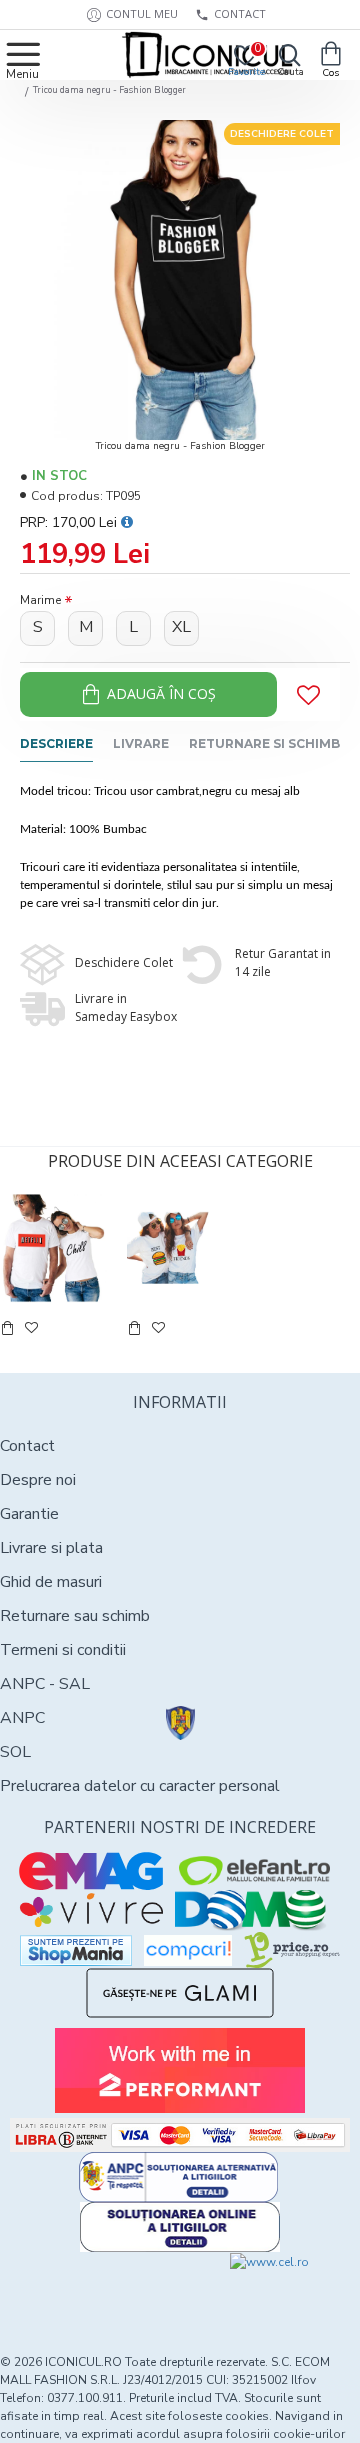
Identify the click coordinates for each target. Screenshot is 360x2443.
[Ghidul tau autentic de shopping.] (188, 1950)
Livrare (141, 743)
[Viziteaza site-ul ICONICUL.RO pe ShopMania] (76, 1950)
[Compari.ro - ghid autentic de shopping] (90, 2289)
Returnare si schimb (264, 743)
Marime (40, 600)
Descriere (56, 743)
